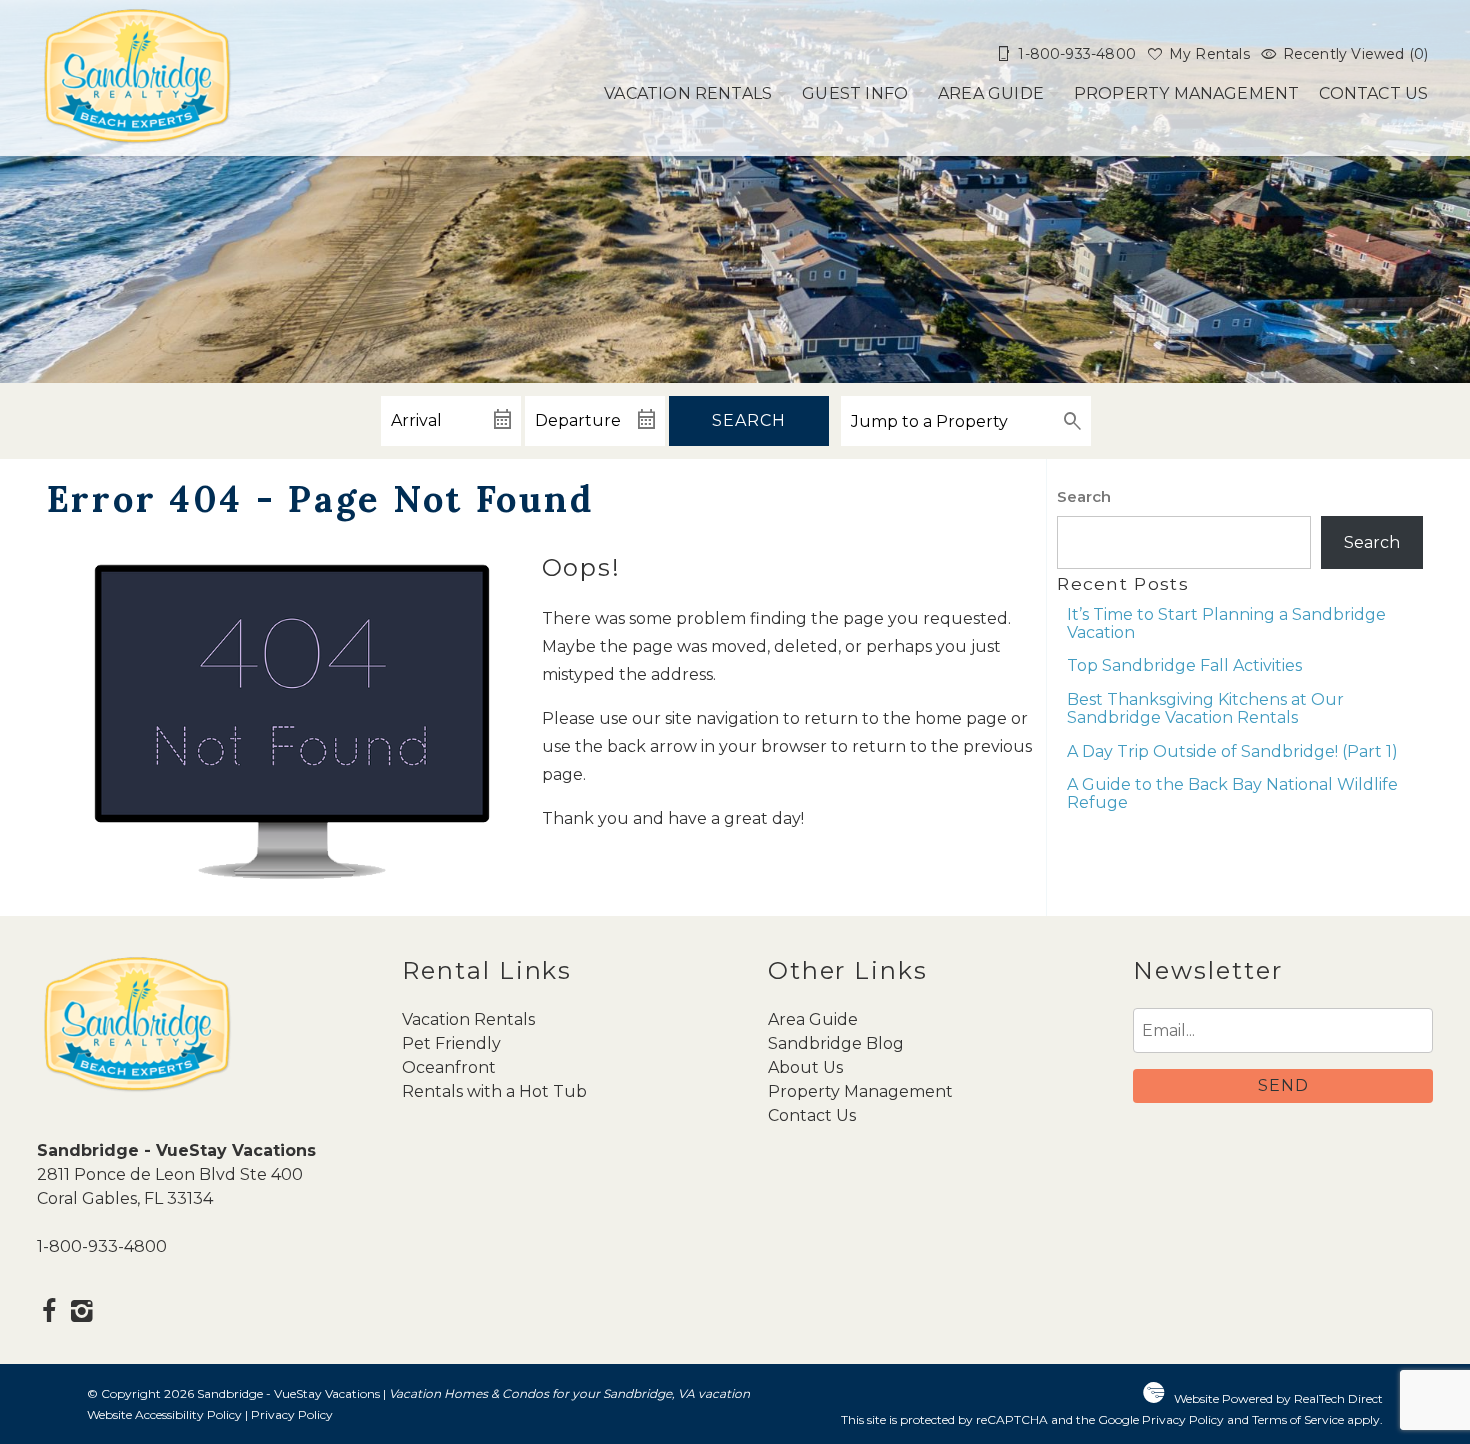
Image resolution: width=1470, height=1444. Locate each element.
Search (749, 420)
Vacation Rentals (688, 93)
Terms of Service (1298, 1419)
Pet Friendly (451, 1043)
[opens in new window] (49, 1313)
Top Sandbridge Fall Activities (1184, 665)
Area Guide (991, 93)
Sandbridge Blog (836, 1043)
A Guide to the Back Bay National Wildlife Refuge (1232, 793)
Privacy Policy (292, 1414)
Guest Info (855, 93)
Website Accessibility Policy (164, 1414)
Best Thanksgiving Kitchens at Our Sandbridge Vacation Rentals (1205, 708)
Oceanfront (449, 1067)
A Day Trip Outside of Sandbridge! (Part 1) (1232, 751)
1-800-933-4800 (102, 1246)
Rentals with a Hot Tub (494, 1091)
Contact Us (1373, 93)
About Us (805, 1067)
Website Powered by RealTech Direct (1278, 1398)
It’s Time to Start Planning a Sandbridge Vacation (1226, 623)
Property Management (1187, 93)
